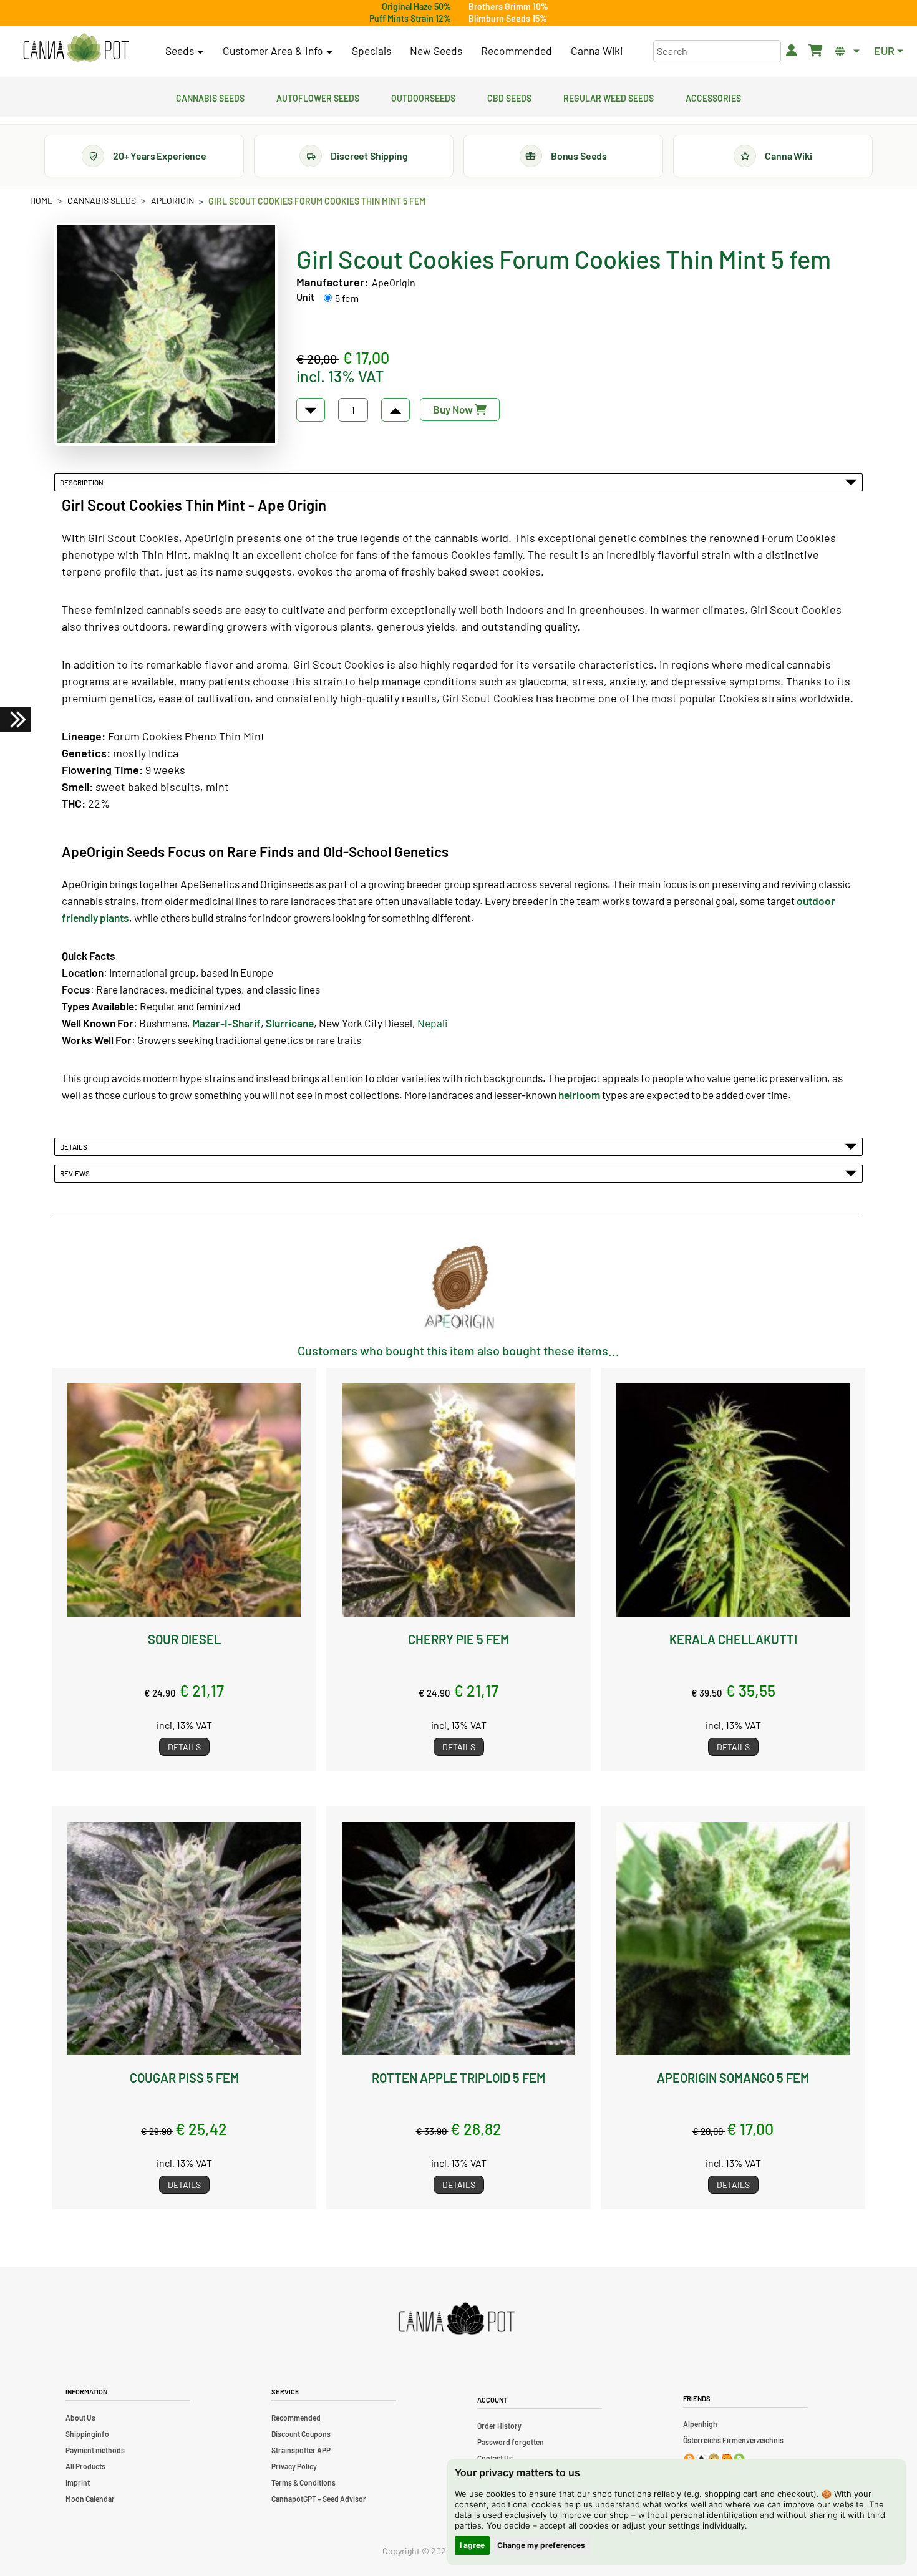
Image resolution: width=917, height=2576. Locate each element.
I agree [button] (472, 2545)
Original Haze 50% (416, 7)
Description (83, 482)
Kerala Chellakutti (733, 1639)
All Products (85, 2466)
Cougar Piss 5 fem (184, 2078)
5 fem (347, 298)
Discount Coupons (301, 2434)
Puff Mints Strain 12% (410, 18)
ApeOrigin (172, 201)
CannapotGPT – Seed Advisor (319, 2499)
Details (75, 1146)
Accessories (713, 97)
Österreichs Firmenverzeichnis (733, 2440)
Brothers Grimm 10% (508, 7)
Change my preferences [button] (541, 2545)
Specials (371, 51)
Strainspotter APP (301, 2450)
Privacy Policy (294, 2466)
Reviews (76, 1173)
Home (41, 201)
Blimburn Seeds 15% (508, 18)
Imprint (78, 2482)
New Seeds (436, 51)
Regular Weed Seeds (609, 97)
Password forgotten (511, 2442)
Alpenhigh (700, 2424)
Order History (499, 2426)
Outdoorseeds (423, 97)
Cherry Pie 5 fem (458, 1639)
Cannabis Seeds (210, 97)
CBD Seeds (509, 97)
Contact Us (495, 2458)
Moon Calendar (90, 2499)
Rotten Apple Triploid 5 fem (458, 2078)
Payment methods (95, 2450)
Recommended (517, 51)
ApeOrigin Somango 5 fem (733, 2078)
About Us (80, 2418)
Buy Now (454, 409)
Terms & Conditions (303, 2482)
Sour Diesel (184, 1639)
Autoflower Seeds (318, 97)
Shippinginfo (87, 2434)
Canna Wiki (597, 51)
